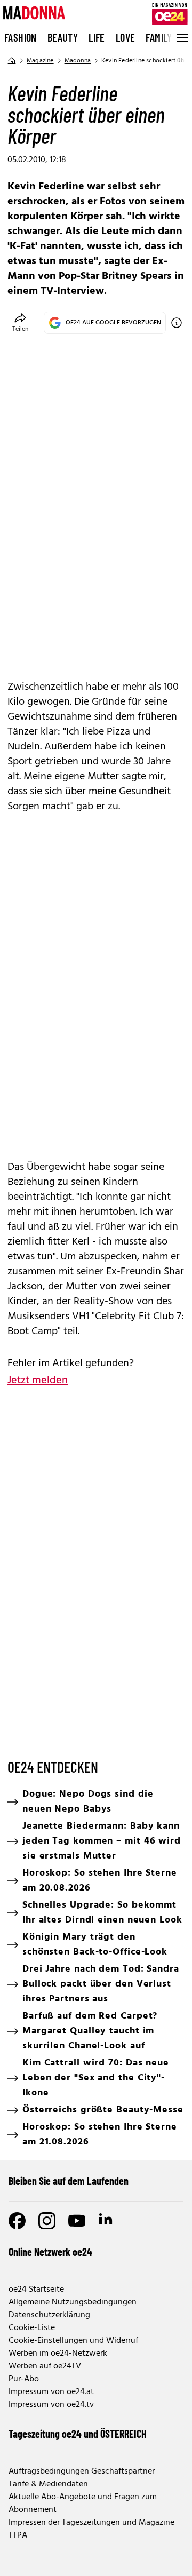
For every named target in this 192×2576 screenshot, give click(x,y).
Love (126, 37)
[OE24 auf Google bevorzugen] (177, 323)
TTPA (18, 2535)
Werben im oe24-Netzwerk (58, 2354)
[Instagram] (47, 2221)
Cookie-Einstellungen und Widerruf (73, 2341)
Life (97, 37)
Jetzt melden (38, 1381)
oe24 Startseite (36, 2290)
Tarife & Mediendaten (48, 2484)
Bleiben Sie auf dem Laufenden (69, 2181)
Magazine (40, 61)
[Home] (12, 61)
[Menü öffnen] (181, 38)
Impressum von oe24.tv (51, 2405)
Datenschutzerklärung (49, 2315)
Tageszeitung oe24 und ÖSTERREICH (78, 2434)
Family (159, 37)
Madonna (78, 61)
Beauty (63, 37)
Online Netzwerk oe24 (50, 2252)
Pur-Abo (24, 2379)
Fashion (21, 37)
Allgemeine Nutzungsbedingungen (73, 2302)
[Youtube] (77, 2221)
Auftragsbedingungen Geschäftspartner (82, 2471)
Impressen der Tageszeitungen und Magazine (91, 2523)
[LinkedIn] (107, 2221)
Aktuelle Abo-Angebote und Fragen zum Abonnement (83, 2503)
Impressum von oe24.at (51, 2392)
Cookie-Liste (32, 2328)
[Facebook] (17, 2221)
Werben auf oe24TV (45, 2366)
